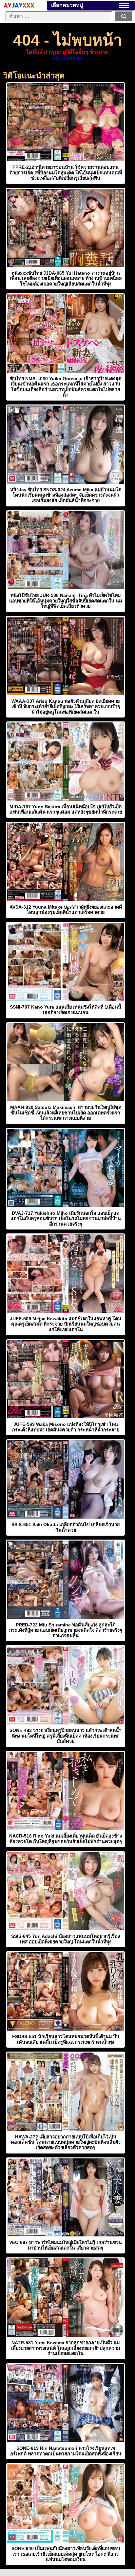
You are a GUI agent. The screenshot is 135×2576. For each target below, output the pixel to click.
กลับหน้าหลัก (67, 58)
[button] (124, 5)
